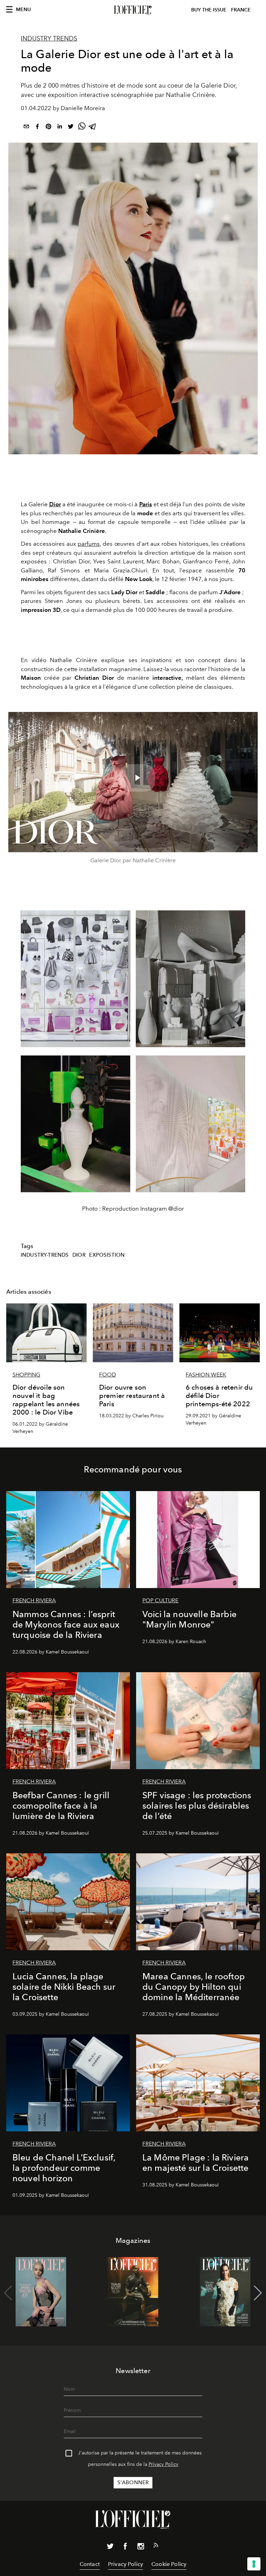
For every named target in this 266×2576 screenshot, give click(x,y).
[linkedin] (60, 128)
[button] (258, 2293)
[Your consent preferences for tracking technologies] (254, 2564)
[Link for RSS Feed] (156, 2547)
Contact (90, 2564)
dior (79, 1255)
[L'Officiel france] (133, 10)
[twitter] (71, 128)
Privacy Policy (163, 2464)
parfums (89, 544)
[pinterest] (48, 128)
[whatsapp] (82, 128)
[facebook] (37, 128)
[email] (26, 128)
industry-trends (45, 1255)
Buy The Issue (209, 10)
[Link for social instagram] (141, 2548)
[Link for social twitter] (110, 2548)
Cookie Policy (169, 2564)
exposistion (107, 1255)
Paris (146, 504)
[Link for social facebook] (125, 2548)
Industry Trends (49, 38)
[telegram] (93, 128)
